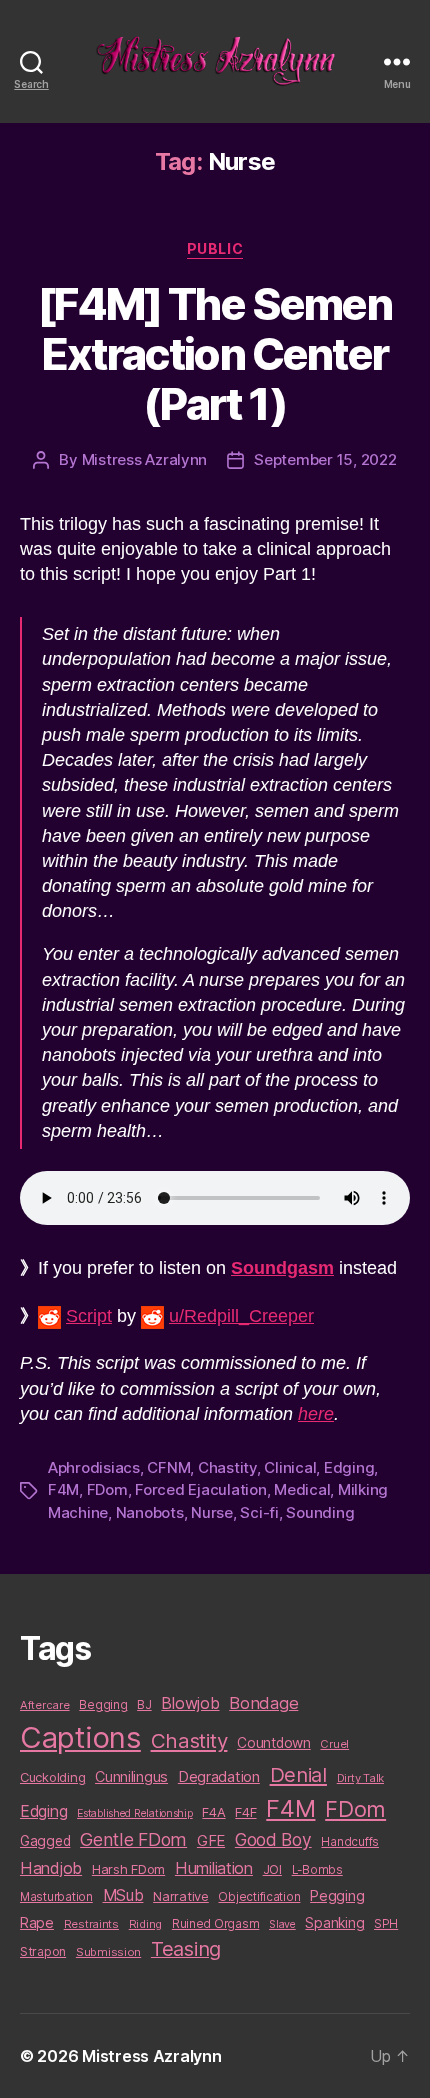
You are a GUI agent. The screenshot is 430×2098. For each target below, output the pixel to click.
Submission (108, 1952)
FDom (107, 1489)
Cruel (334, 1744)
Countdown (274, 1743)
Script (89, 1316)
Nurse (212, 1512)
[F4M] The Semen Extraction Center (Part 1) (215, 354)
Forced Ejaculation (200, 1489)
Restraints (91, 1924)
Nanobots (150, 1512)
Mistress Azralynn (145, 459)
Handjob (51, 1868)
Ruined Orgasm (216, 1924)
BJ (144, 1704)
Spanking (334, 1923)
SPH (386, 1924)
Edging (349, 1467)
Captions (80, 1737)
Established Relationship (135, 1813)
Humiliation (214, 1868)
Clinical (290, 1467)
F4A (213, 1812)
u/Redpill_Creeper (241, 1316)
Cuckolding (52, 1777)
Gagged (45, 1841)
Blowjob (190, 1703)
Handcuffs (350, 1842)
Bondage (263, 1703)
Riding (145, 1924)
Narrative (181, 1896)
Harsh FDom (128, 1869)
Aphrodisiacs (94, 1467)
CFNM (168, 1467)
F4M (63, 1489)
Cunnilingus (131, 1776)
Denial (298, 1774)
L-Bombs (317, 1870)
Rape (37, 1922)
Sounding (320, 1512)
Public (215, 248)
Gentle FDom (133, 1839)
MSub (123, 1895)
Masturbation (56, 1897)
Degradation (219, 1777)
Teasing (186, 1949)
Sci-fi (259, 1512)
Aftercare (45, 1705)
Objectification (259, 1897)
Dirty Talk (360, 1778)
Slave (282, 1924)
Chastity (227, 1467)
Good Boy (273, 1839)
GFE (211, 1840)
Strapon (43, 1951)
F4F (245, 1812)
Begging (103, 1705)
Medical (302, 1489)
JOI (272, 1869)
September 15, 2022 (325, 459)
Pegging (337, 1896)
